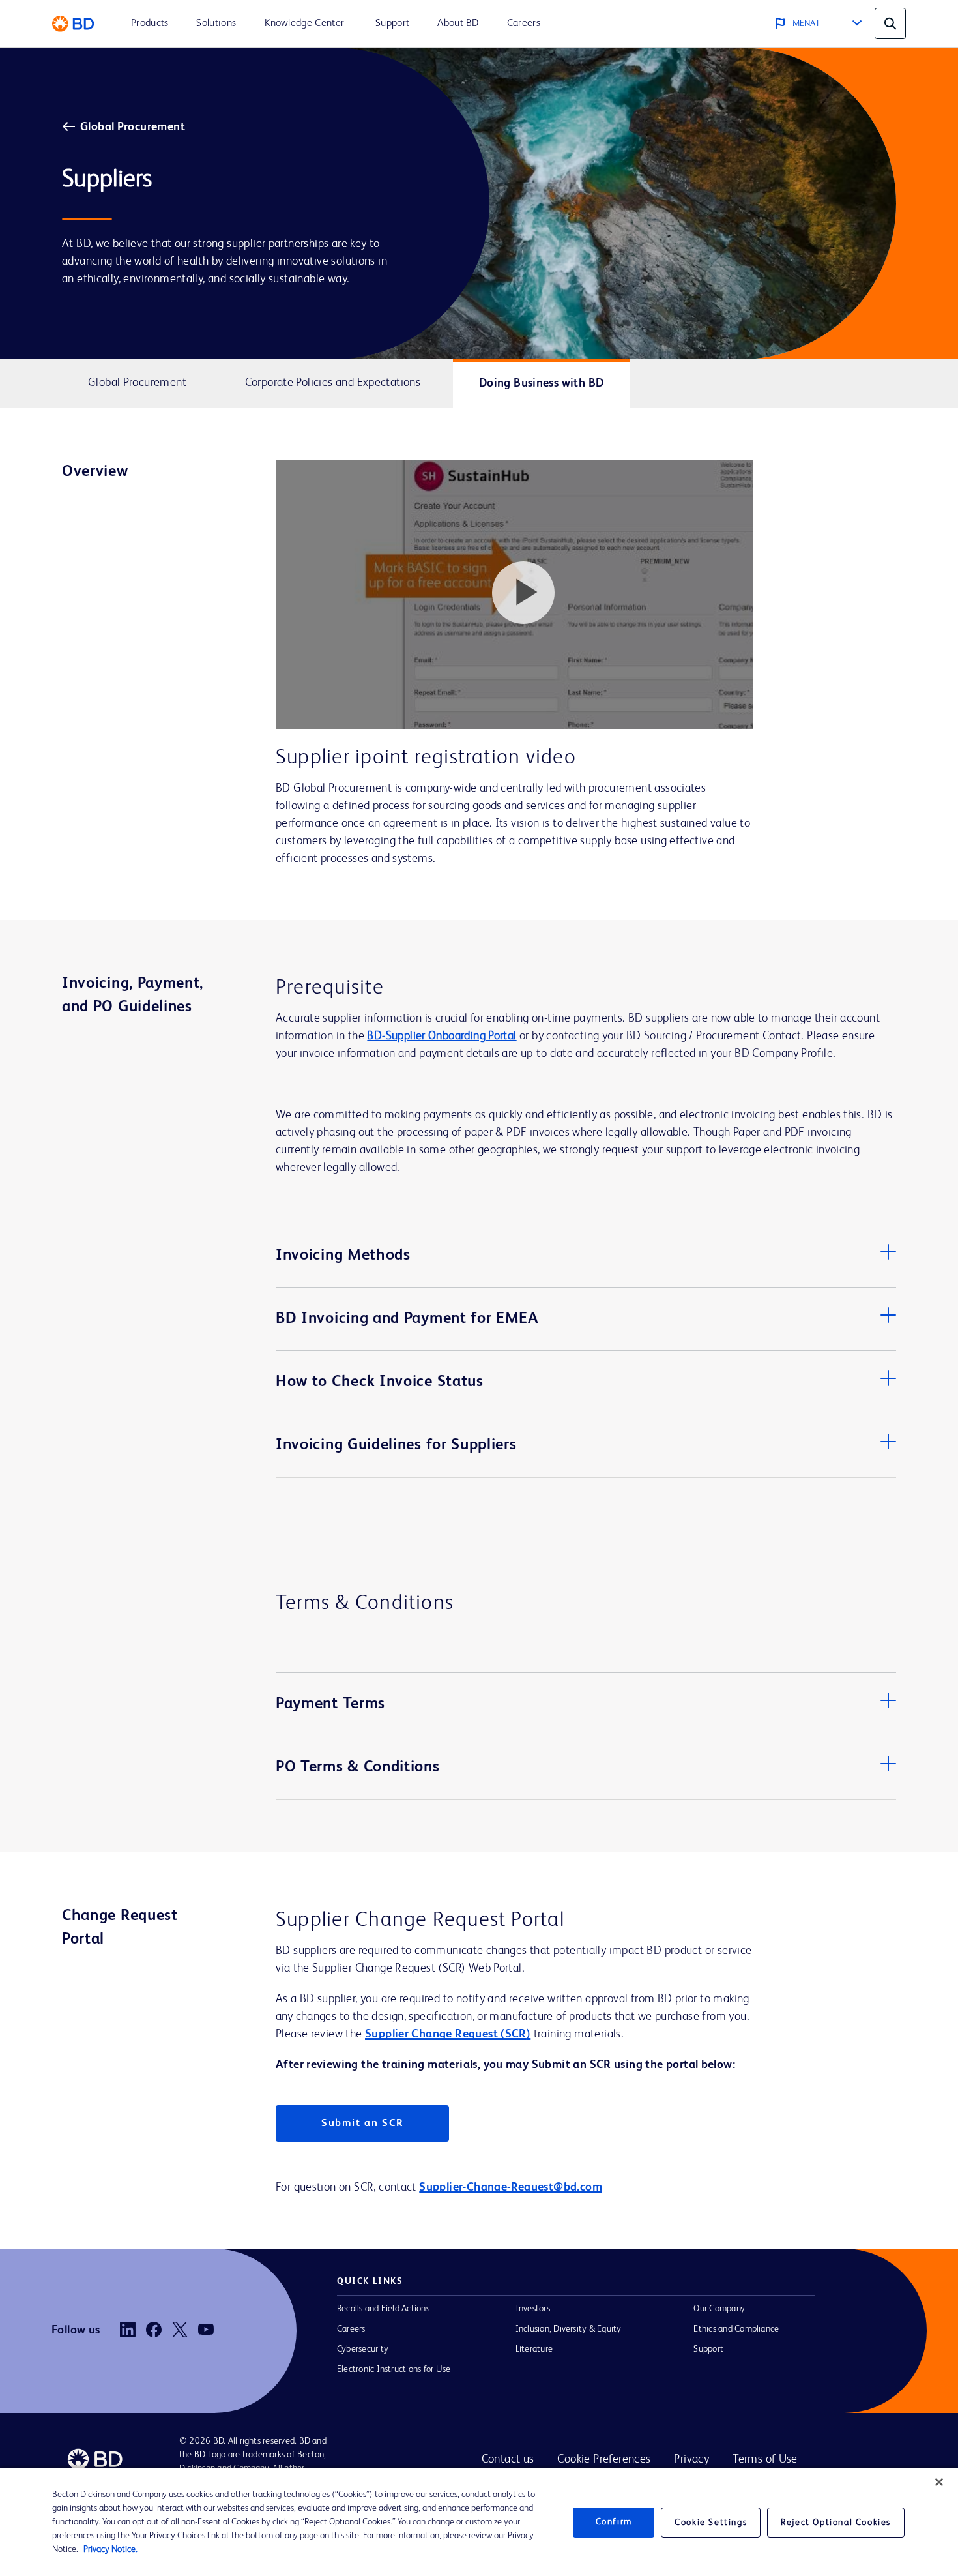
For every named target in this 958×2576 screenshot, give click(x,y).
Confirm (614, 2522)
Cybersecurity (363, 2349)
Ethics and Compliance (736, 2329)
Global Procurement (133, 127)
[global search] (890, 23)
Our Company (719, 2309)
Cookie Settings (711, 2523)
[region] (479, 2522)
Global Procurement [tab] (137, 383)
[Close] (939, 2482)
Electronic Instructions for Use (394, 2369)
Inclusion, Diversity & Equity (569, 2329)
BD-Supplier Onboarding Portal (442, 1036)
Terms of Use (765, 2459)
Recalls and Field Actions (383, 2309)
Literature (534, 2349)
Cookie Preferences (604, 2459)
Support (708, 2349)
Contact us (508, 2459)
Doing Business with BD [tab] (542, 383)
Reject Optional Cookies (836, 2523)
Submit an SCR (362, 2124)
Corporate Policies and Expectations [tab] (333, 383)
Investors (533, 2309)
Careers (351, 2329)
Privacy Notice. (110, 2549)
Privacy (691, 2459)
